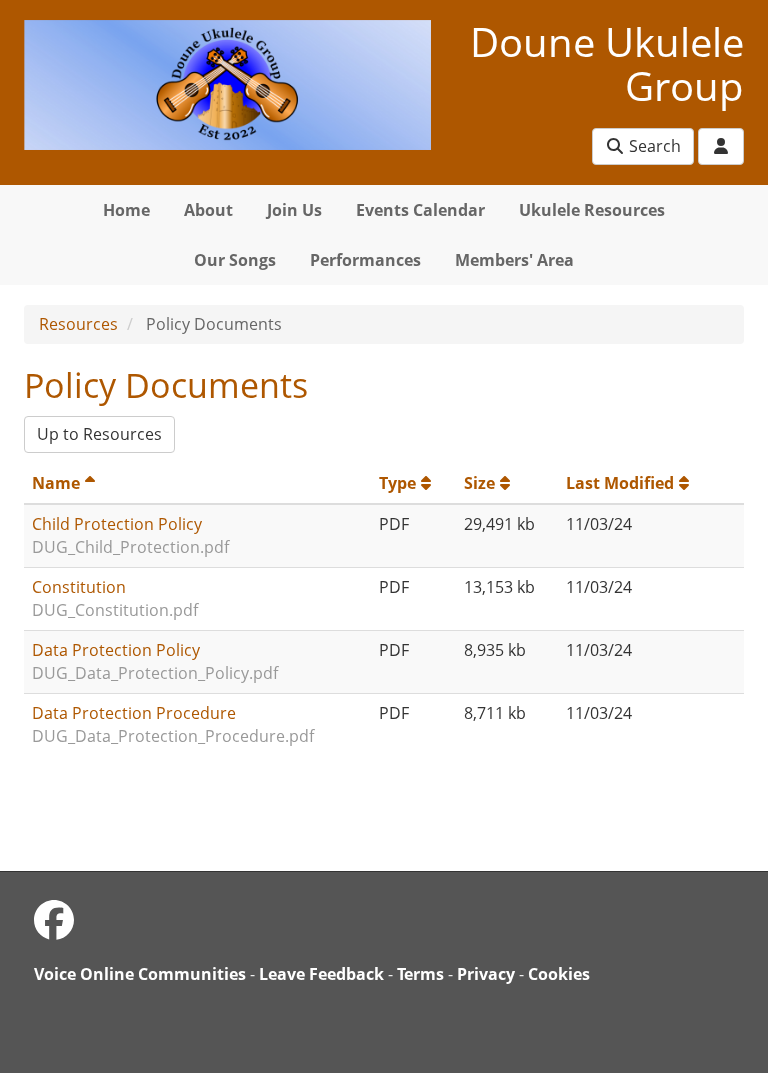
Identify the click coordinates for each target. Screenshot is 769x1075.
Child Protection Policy (117, 524)
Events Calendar (420, 210)
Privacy (486, 974)
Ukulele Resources (592, 210)
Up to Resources (99, 434)
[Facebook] (54, 919)
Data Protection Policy (116, 650)
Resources (78, 324)
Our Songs (235, 260)
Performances (365, 260)
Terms (420, 974)
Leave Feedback (321, 974)
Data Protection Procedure (134, 713)
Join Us (294, 210)
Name (56, 483)
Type (397, 483)
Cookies (559, 974)
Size (479, 483)
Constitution (79, 587)
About (208, 210)
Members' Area (514, 260)
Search (653, 146)
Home (126, 210)
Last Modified (620, 483)
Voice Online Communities (140, 974)
